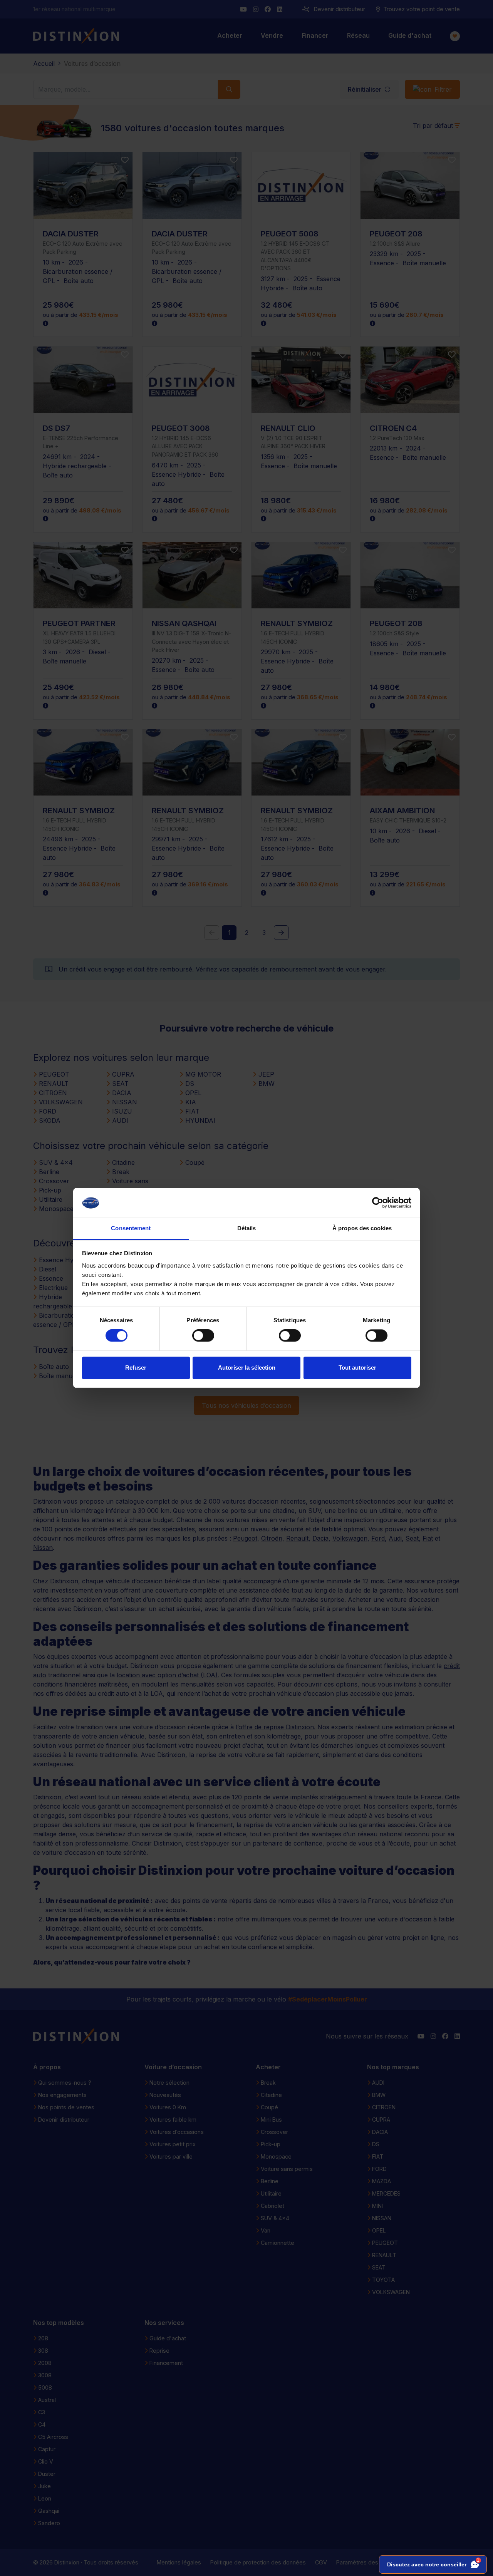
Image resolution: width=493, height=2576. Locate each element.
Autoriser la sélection (247, 1368)
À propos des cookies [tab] (362, 1228)
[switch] (203, 1336)
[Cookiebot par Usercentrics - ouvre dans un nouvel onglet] (378, 1203)
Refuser (136, 1368)
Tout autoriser (357, 1368)
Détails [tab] (247, 1228)
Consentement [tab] (131, 1228)
